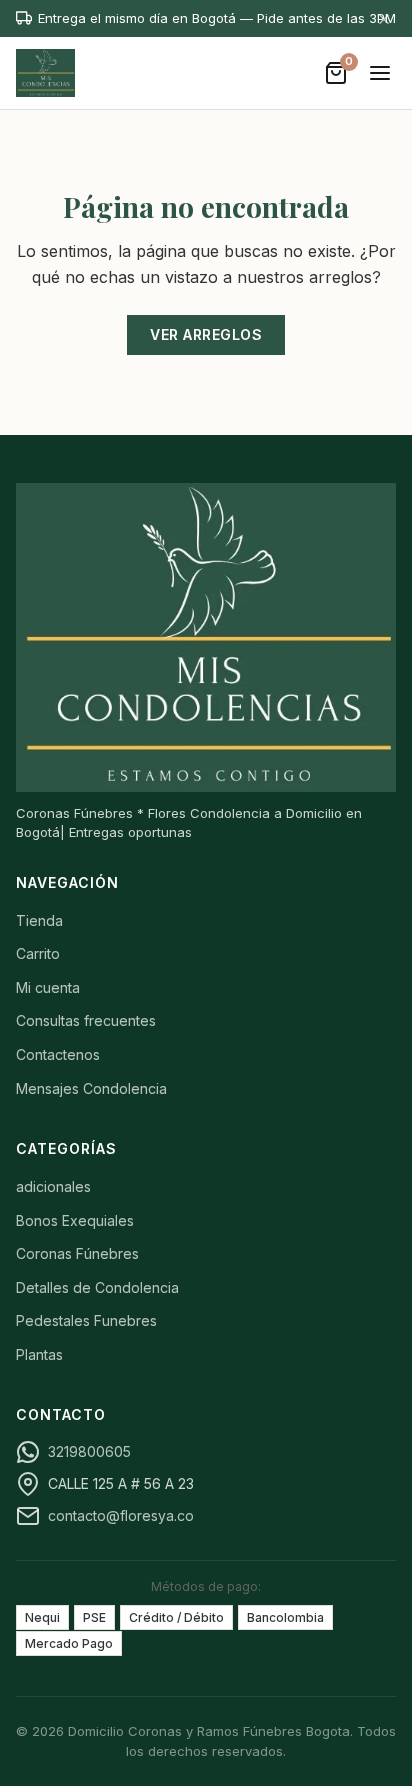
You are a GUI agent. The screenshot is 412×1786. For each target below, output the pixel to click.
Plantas (39, 1354)
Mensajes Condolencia (91, 1088)
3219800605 (89, 1451)
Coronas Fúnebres (77, 1253)
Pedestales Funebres (86, 1320)
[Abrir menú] (380, 73)
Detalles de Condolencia (97, 1287)
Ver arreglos (206, 334)
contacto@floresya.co (121, 1515)
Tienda (39, 920)
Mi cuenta (48, 987)
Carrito (38, 953)
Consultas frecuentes (86, 1020)
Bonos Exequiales (75, 1220)
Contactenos (58, 1054)
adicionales (53, 1186)
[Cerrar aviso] (384, 18)
